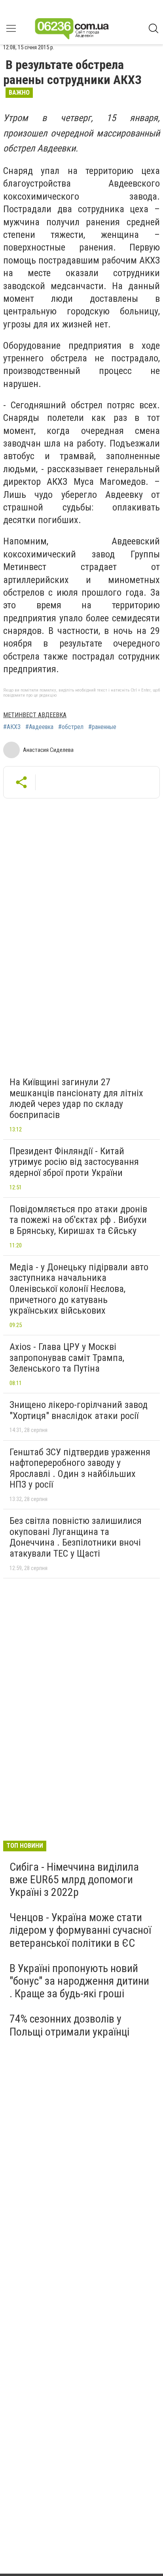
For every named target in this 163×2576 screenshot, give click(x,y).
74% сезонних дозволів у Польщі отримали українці (69, 2025)
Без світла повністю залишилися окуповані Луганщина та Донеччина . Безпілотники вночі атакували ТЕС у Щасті (76, 1537)
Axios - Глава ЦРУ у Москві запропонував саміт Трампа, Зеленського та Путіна (67, 1358)
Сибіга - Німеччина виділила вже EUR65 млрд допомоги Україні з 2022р (74, 1880)
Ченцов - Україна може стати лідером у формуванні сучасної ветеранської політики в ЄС (80, 1930)
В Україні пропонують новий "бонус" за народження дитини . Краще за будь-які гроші (79, 1981)
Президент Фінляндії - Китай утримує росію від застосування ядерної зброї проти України (74, 1162)
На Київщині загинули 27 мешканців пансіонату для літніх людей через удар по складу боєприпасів (76, 1098)
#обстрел (71, 727)
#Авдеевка (39, 727)
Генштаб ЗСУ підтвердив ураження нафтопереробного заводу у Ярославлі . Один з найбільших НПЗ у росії (80, 1468)
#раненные (102, 727)
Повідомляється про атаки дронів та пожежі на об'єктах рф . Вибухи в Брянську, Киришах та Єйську (78, 1220)
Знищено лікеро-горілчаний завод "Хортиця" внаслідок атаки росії (79, 1410)
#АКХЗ (12, 727)
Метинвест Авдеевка (35, 715)
